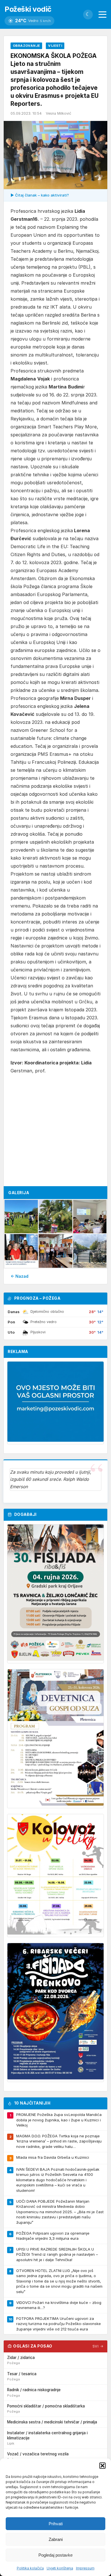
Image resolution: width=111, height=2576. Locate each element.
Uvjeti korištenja (60, 2568)
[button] (102, 2466)
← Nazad (19, 1276)
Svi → (98, 2346)
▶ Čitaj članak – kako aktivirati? (40, 195)
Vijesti (55, 46)
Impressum (85, 2568)
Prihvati (56, 2524)
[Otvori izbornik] (102, 15)
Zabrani (56, 2539)
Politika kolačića (30, 2568)
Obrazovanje (26, 46)
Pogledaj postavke (55, 2555)
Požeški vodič (28, 9)
